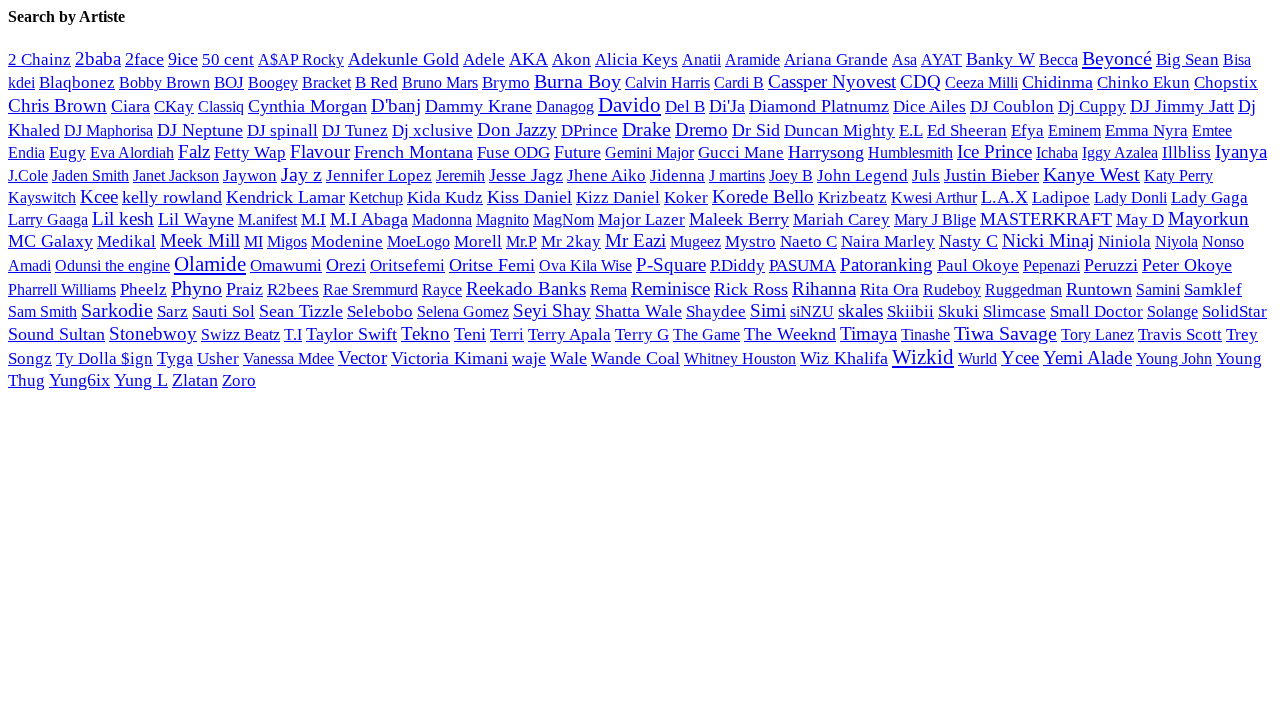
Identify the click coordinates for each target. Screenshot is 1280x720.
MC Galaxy (50, 241)
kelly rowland (172, 197)
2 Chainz (39, 59)
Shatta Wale (638, 311)
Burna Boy (577, 81)
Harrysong (826, 152)
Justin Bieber (991, 175)
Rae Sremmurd (370, 289)
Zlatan (195, 380)
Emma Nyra (1146, 130)
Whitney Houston (740, 358)
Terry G (642, 334)
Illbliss (1186, 152)
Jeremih (460, 176)
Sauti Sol (223, 311)
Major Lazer (641, 219)
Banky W (1000, 59)
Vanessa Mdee (288, 358)
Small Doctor (1096, 311)
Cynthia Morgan (307, 106)
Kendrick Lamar (285, 197)
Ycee (1020, 357)
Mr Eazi (635, 240)
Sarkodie (117, 310)
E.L (911, 130)
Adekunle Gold (403, 59)
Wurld (977, 358)
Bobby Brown (164, 82)
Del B (685, 106)
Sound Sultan (56, 334)
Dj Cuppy (1092, 106)
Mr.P (521, 241)
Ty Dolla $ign (104, 358)
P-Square (671, 264)
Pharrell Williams (62, 289)
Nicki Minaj (1048, 240)
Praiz (244, 289)
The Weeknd (790, 334)
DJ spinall (282, 130)
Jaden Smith (90, 175)
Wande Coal (635, 358)
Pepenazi (1051, 266)
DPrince (589, 130)
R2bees (293, 289)
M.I (313, 219)
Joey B (791, 175)
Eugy (67, 152)
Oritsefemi (407, 265)
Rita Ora (889, 289)
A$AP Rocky (301, 59)
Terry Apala (569, 334)
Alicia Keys (636, 59)
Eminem (1074, 130)
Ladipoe (1061, 197)
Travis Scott (1180, 334)
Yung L (141, 380)
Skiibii (910, 311)
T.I (293, 334)
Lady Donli (1130, 197)
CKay (174, 106)
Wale (568, 358)
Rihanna (824, 288)
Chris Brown (57, 105)
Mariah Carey (841, 219)
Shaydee (716, 311)
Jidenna (677, 175)
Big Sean (1187, 59)
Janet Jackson (176, 175)
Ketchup (376, 197)
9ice (183, 59)
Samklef (1213, 289)
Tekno (425, 333)
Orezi (346, 265)
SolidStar (1234, 311)
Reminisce (670, 288)
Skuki (958, 311)
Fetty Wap (250, 152)
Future (577, 152)
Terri (507, 334)
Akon (571, 59)
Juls (926, 175)
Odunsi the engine (112, 265)
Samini (1158, 290)
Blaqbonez (77, 82)
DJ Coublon (1012, 106)
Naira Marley (888, 241)
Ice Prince (994, 151)
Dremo (701, 129)
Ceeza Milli (981, 82)
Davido (629, 105)
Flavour (320, 151)
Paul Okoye (978, 265)
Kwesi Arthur (934, 197)
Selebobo (380, 311)
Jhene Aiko (606, 175)
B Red (376, 82)
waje (529, 358)
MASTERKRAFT (1046, 219)
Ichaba (1057, 152)
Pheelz (143, 289)
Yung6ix (79, 380)
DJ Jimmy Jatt (1182, 106)
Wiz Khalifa (844, 358)
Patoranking (886, 264)
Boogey (273, 82)
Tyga (175, 358)
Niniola (1124, 241)
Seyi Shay (552, 310)
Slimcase (1014, 311)
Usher (218, 358)
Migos (287, 242)
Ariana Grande (836, 59)
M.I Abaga (369, 219)
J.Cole (28, 175)
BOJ (229, 82)
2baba (98, 58)
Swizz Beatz (240, 334)
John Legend (862, 175)
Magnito (502, 219)
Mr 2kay (571, 241)
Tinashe (925, 334)
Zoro (239, 380)
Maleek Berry (739, 219)
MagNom (563, 219)
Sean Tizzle (301, 311)
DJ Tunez (355, 130)
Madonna (442, 219)
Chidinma (1057, 82)
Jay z (301, 174)
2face (144, 59)
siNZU (812, 311)
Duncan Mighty (839, 130)
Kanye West (1091, 174)
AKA (528, 59)
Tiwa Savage (1005, 333)
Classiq (221, 106)
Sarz (172, 311)
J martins (737, 175)
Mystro (750, 241)
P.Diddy (737, 265)
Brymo (506, 82)
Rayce (442, 289)
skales (860, 310)
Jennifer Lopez (379, 175)
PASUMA (802, 265)
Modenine (347, 241)
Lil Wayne (196, 219)
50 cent (228, 59)
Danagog (565, 106)
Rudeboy (952, 289)
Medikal (126, 241)
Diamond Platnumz (819, 106)
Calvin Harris (667, 82)
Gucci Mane (741, 152)
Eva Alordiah (132, 152)
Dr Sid (756, 130)
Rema (608, 290)
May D (1140, 219)
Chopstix (1226, 82)
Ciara (130, 106)
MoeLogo (418, 241)
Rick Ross (751, 289)
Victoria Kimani (449, 358)
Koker (686, 197)
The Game (706, 334)
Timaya (868, 333)
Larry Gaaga (48, 219)
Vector (362, 357)
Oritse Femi (492, 265)
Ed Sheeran (967, 130)
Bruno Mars (440, 83)
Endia (26, 152)
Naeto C (808, 241)
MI (253, 242)
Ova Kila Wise (585, 265)
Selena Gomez (463, 311)
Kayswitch (42, 197)
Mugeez (695, 241)
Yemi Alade (1087, 357)
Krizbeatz (852, 197)
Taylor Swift (351, 334)
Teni (470, 334)
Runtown (1099, 289)
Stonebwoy (153, 333)
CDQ (920, 81)
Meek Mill (200, 240)
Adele (484, 59)
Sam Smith (42, 311)
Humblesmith (910, 152)
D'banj (396, 105)
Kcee (99, 196)
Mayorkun (1208, 218)
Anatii (701, 59)
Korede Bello (763, 196)
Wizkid (923, 357)
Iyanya (1241, 151)
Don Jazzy (517, 129)
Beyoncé (1117, 58)
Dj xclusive (432, 130)
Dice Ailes (929, 106)
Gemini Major (649, 153)
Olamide (210, 264)
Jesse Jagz (526, 175)
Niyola (1176, 241)
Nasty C (968, 241)
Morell (478, 241)
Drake (646, 129)
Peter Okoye (1187, 265)
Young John (1174, 358)
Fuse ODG (513, 152)
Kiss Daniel (529, 197)
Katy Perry (1178, 175)
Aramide (752, 59)
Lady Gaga (1209, 197)
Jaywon (250, 175)
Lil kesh (123, 218)
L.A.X (1004, 197)
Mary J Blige (935, 219)
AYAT (941, 59)
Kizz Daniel (618, 197)
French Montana (413, 152)
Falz (194, 151)
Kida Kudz (445, 197)
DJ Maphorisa (108, 130)
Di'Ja (727, 106)
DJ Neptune (200, 130)
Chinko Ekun (1143, 82)
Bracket (326, 82)
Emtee (1212, 130)
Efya (1027, 130)
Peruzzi (1111, 265)
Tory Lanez (1097, 334)
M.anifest (267, 219)
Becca (1058, 59)
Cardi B (739, 82)
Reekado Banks (526, 288)
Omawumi (286, 265)
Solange (1172, 311)
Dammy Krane (478, 106)
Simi (768, 310)
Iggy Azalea (1120, 153)
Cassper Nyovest (832, 81)
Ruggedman (1023, 289)
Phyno (196, 288)
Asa (904, 60)
